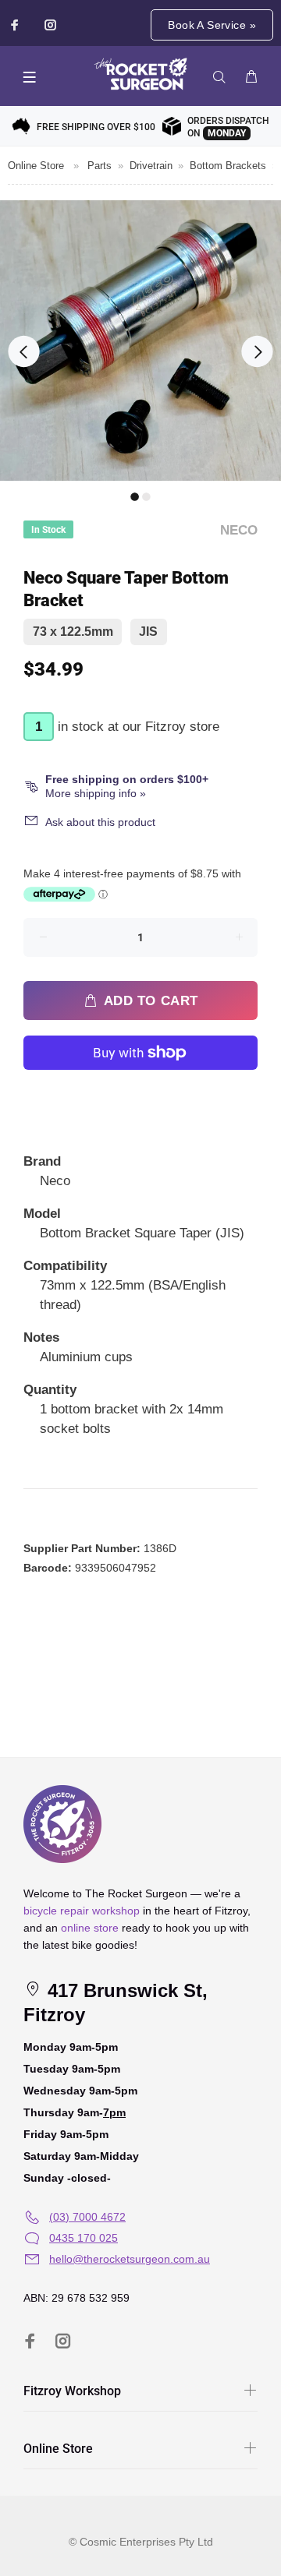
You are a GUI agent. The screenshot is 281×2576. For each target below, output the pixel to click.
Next (257, 351)
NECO (239, 530)
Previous (23, 351)
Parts (100, 166)
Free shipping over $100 (96, 127)
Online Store (36, 166)
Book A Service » (212, 25)
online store (90, 1928)
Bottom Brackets (228, 166)
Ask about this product (100, 822)
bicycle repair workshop (82, 1911)
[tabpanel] (140, 341)
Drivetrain (151, 166)
